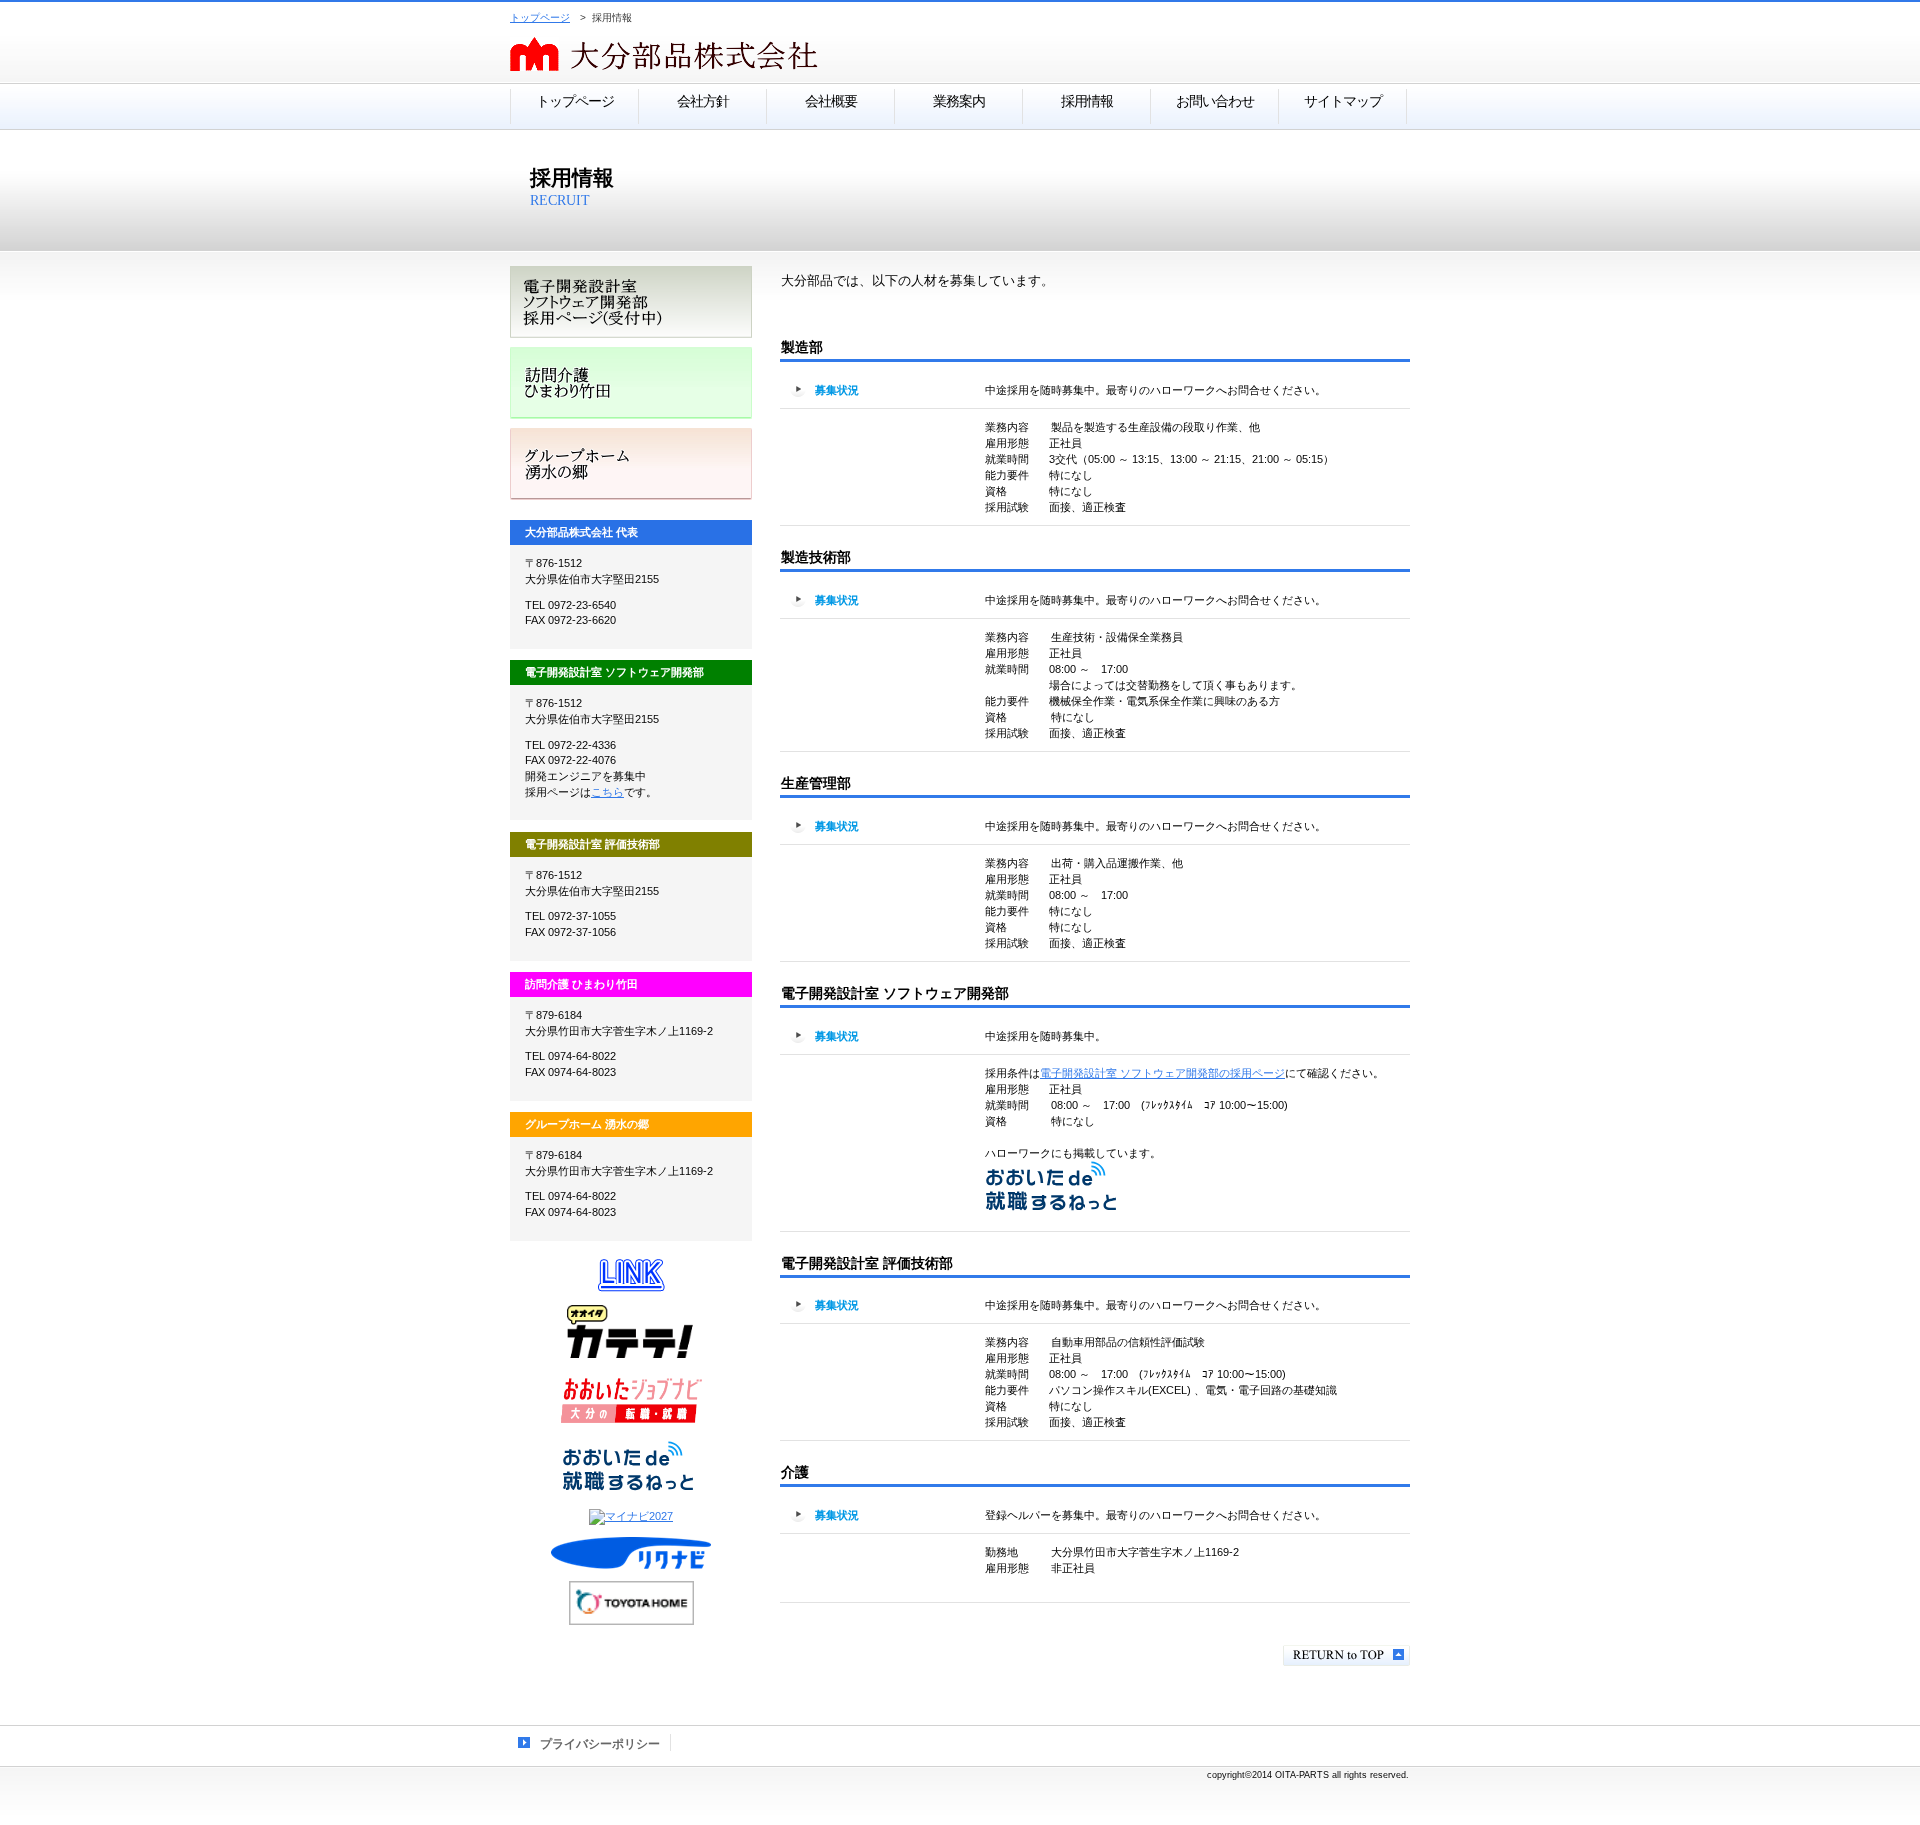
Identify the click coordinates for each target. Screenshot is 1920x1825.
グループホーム (631, 464)
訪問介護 (631, 383)
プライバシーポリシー (600, 1744)
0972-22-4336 (582, 745)
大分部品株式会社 (760, 55)
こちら (607, 792)
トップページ (540, 17)
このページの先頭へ (1346, 1655)
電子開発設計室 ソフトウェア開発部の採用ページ (1162, 1073)
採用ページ (631, 302)
